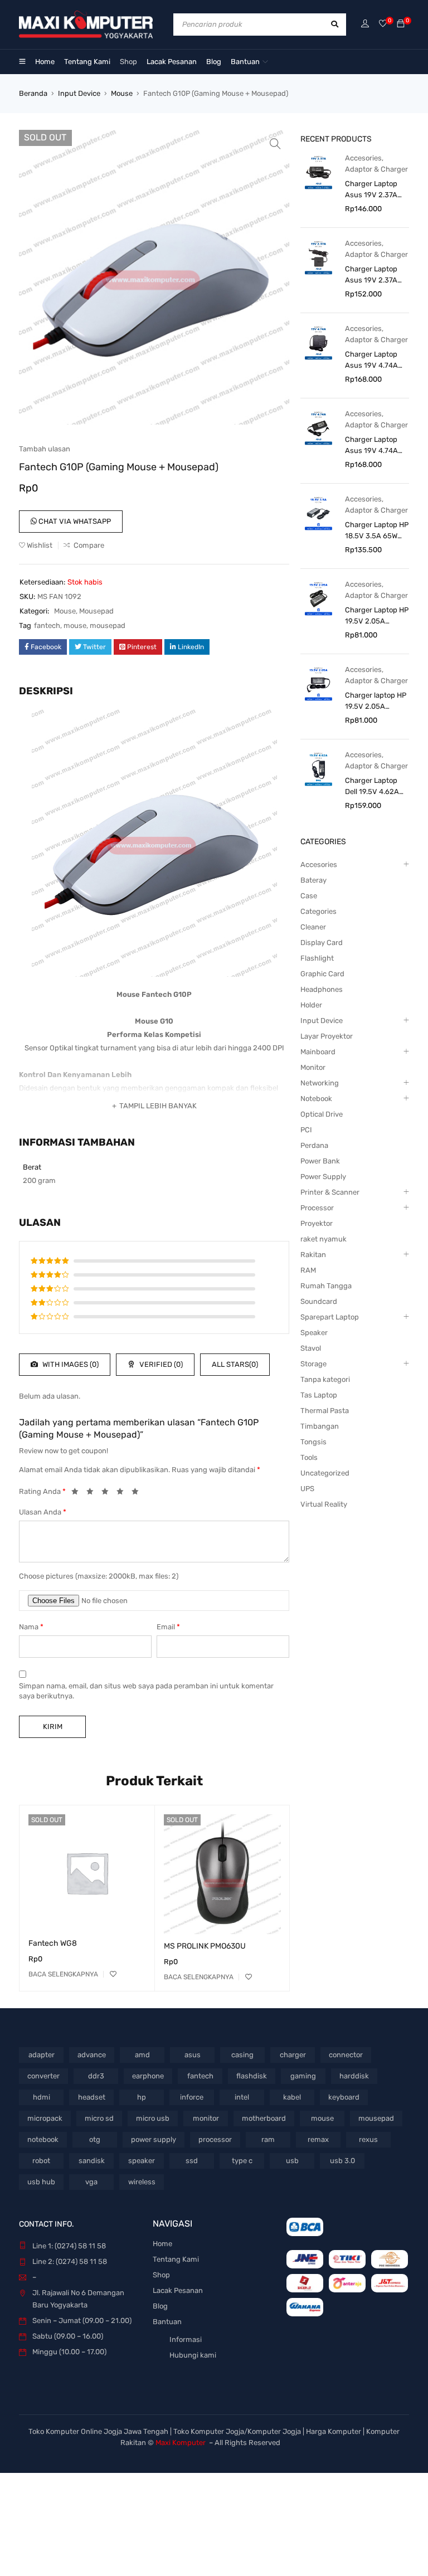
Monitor (313, 1067)
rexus (368, 2139)
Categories (318, 911)
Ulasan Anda (43, 1512)
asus (193, 2055)
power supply (154, 2139)
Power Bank (320, 1161)
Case (309, 896)
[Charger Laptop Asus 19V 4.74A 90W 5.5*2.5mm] (318, 428)
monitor (206, 2118)
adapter (42, 2055)
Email (168, 1627)
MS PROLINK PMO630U (205, 1946)
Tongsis (313, 1442)
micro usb (153, 2118)
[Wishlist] (383, 24)
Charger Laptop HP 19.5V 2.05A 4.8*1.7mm (377, 616)
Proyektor (317, 1223)
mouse (75, 625)
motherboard (264, 2118)
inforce (192, 2097)
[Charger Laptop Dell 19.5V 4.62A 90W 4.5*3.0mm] (318, 769)
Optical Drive (322, 1114)
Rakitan (313, 1255)
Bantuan (167, 2322)
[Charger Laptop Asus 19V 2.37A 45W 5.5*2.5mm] (318, 257)
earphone (148, 2076)
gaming (303, 2076)
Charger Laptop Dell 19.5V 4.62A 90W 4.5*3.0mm (372, 787)
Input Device (79, 93)
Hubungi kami (193, 2355)
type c (242, 2161)
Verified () (160, 1364)
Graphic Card (322, 974)
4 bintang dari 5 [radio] (123, 1493)
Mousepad (96, 611)
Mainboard (318, 1052)
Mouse (122, 93)
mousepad (108, 625)
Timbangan (320, 1426)
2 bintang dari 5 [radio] (93, 1493)
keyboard (344, 2097)
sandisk (92, 2161)
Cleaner (313, 927)
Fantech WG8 (53, 1943)
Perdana (314, 1145)
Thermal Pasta (325, 1411)
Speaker (314, 1333)
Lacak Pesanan (178, 2290)
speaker (142, 2161)
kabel (292, 2097)
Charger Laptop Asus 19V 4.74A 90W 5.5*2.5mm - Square (374, 361)
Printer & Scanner (330, 1192)
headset (92, 2097)
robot (41, 2161)
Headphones (322, 989)
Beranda (33, 93)
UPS (307, 1489)
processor (215, 2139)
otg (95, 2139)
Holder (311, 1005)
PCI (306, 1130)
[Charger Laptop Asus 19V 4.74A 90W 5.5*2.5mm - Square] (318, 342)
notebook (43, 2139)
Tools (309, 1457)
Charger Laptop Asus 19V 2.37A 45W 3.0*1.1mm (371, 190)
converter (43, 2076)
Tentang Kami (176, 2259)
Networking (320, 1083)
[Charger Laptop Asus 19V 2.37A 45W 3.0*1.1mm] (318, 172)
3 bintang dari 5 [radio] (108, 1493)
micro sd (99, 2118)
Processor (317, 1208)
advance (92, 2055)
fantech (47, 625)
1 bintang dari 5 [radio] (78, 1493)
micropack (45, 2118)
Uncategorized (325, 1473)
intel (242, 2097)
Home (162, 2244)
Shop (161, 2275)
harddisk (354, 2076)
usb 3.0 (342, 2161)
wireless (142, 2182)
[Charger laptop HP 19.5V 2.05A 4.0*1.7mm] (318, 683)
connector (346, 2055)
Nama (31, 1627)
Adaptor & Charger (376, 169)
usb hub (41, 2182)
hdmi (42, 2097)
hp (142, 2097)
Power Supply (323, 1177)
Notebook (316, 1099)
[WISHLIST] (113, 1974)
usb (292, 2161)
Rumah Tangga (326, 1286)
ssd (192, 2161)
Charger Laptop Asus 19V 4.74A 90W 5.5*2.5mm (372, 446)
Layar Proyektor (327, 1036)
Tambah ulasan (45, 449)
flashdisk (252, 2076)
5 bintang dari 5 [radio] (138, 1493)
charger (293, 2055)
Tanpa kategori (325, 1379)
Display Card (322, 943)
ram (268, 2139)
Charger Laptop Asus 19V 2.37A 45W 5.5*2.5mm (372, 275)
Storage (313, 1364)
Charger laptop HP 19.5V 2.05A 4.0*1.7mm (376, 702)
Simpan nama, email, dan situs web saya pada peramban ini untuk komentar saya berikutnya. (146, 1691)
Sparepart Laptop (330, 1317)
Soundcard (319, 1301)
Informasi (186, 2339)
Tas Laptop (319, 1395)
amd (142, 2055)
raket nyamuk (324, 1239)
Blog (160, 2306)
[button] (275, 144)
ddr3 (96, 2076)
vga (91, 2182)
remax (318, 2139)
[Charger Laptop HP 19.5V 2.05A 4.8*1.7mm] (318, 598)
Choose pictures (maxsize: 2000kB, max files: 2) (99, 1576)
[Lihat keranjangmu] (401, 24)
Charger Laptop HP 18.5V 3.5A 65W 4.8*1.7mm (377, 531)
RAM (308, 1270)
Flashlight (317, 958)
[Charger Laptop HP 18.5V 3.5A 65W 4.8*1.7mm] (318, 513)
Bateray (313, 880)
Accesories (363, 158)
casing (242, 2055)
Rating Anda (42, 1491)
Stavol (311, 1348)
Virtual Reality (324, 1504)
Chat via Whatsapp (74, 521)
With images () (70, 1364)
